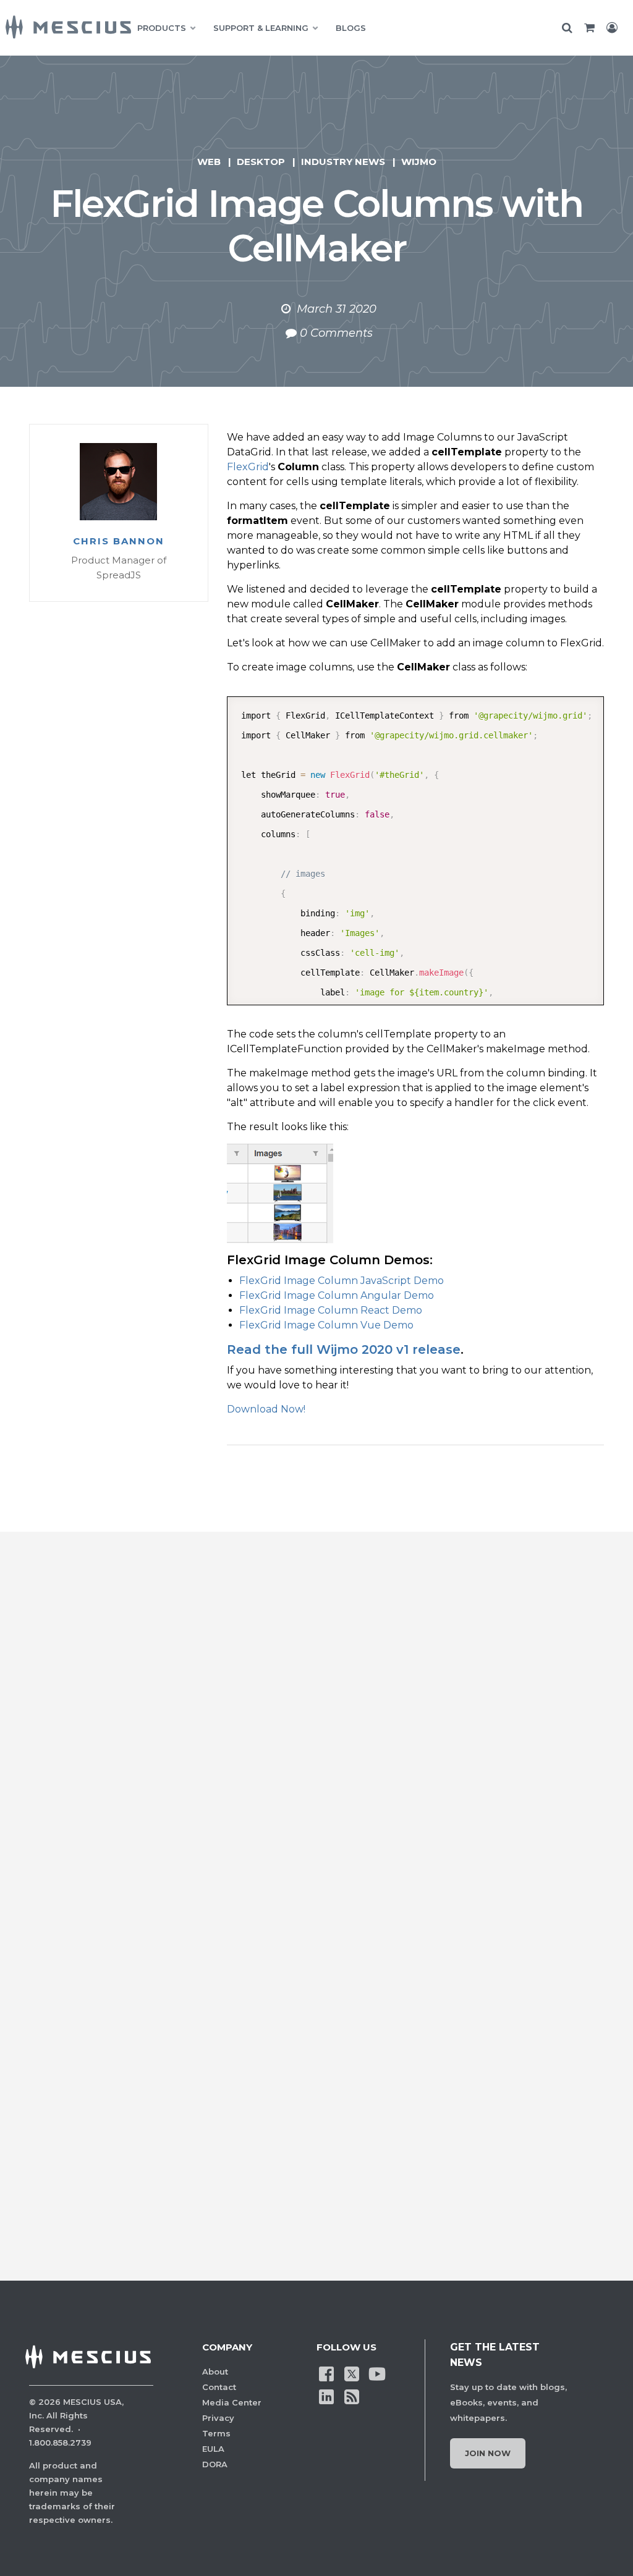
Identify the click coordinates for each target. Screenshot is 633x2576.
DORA (215, 2464)
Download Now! (266, 1409)
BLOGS (351, 28)
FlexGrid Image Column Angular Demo (337, 1295)
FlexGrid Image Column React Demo (331, 1310)
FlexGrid (248, 467)
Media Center (232, 2402)
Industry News (343, 162)
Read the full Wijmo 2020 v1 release (344, 1349)
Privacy (218, 2418)
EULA (213, 2449)
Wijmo (419, 162)
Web (209, 162)
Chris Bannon (119, 541)
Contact (219, 2387)
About (215, 2371)
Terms (216, 2433)
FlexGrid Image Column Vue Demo (326, 1325)
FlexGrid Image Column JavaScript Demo (342, 1281)
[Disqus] (316, 1748)
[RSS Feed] (352, 2396)
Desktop (261, 162)
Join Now (488, 2453)
